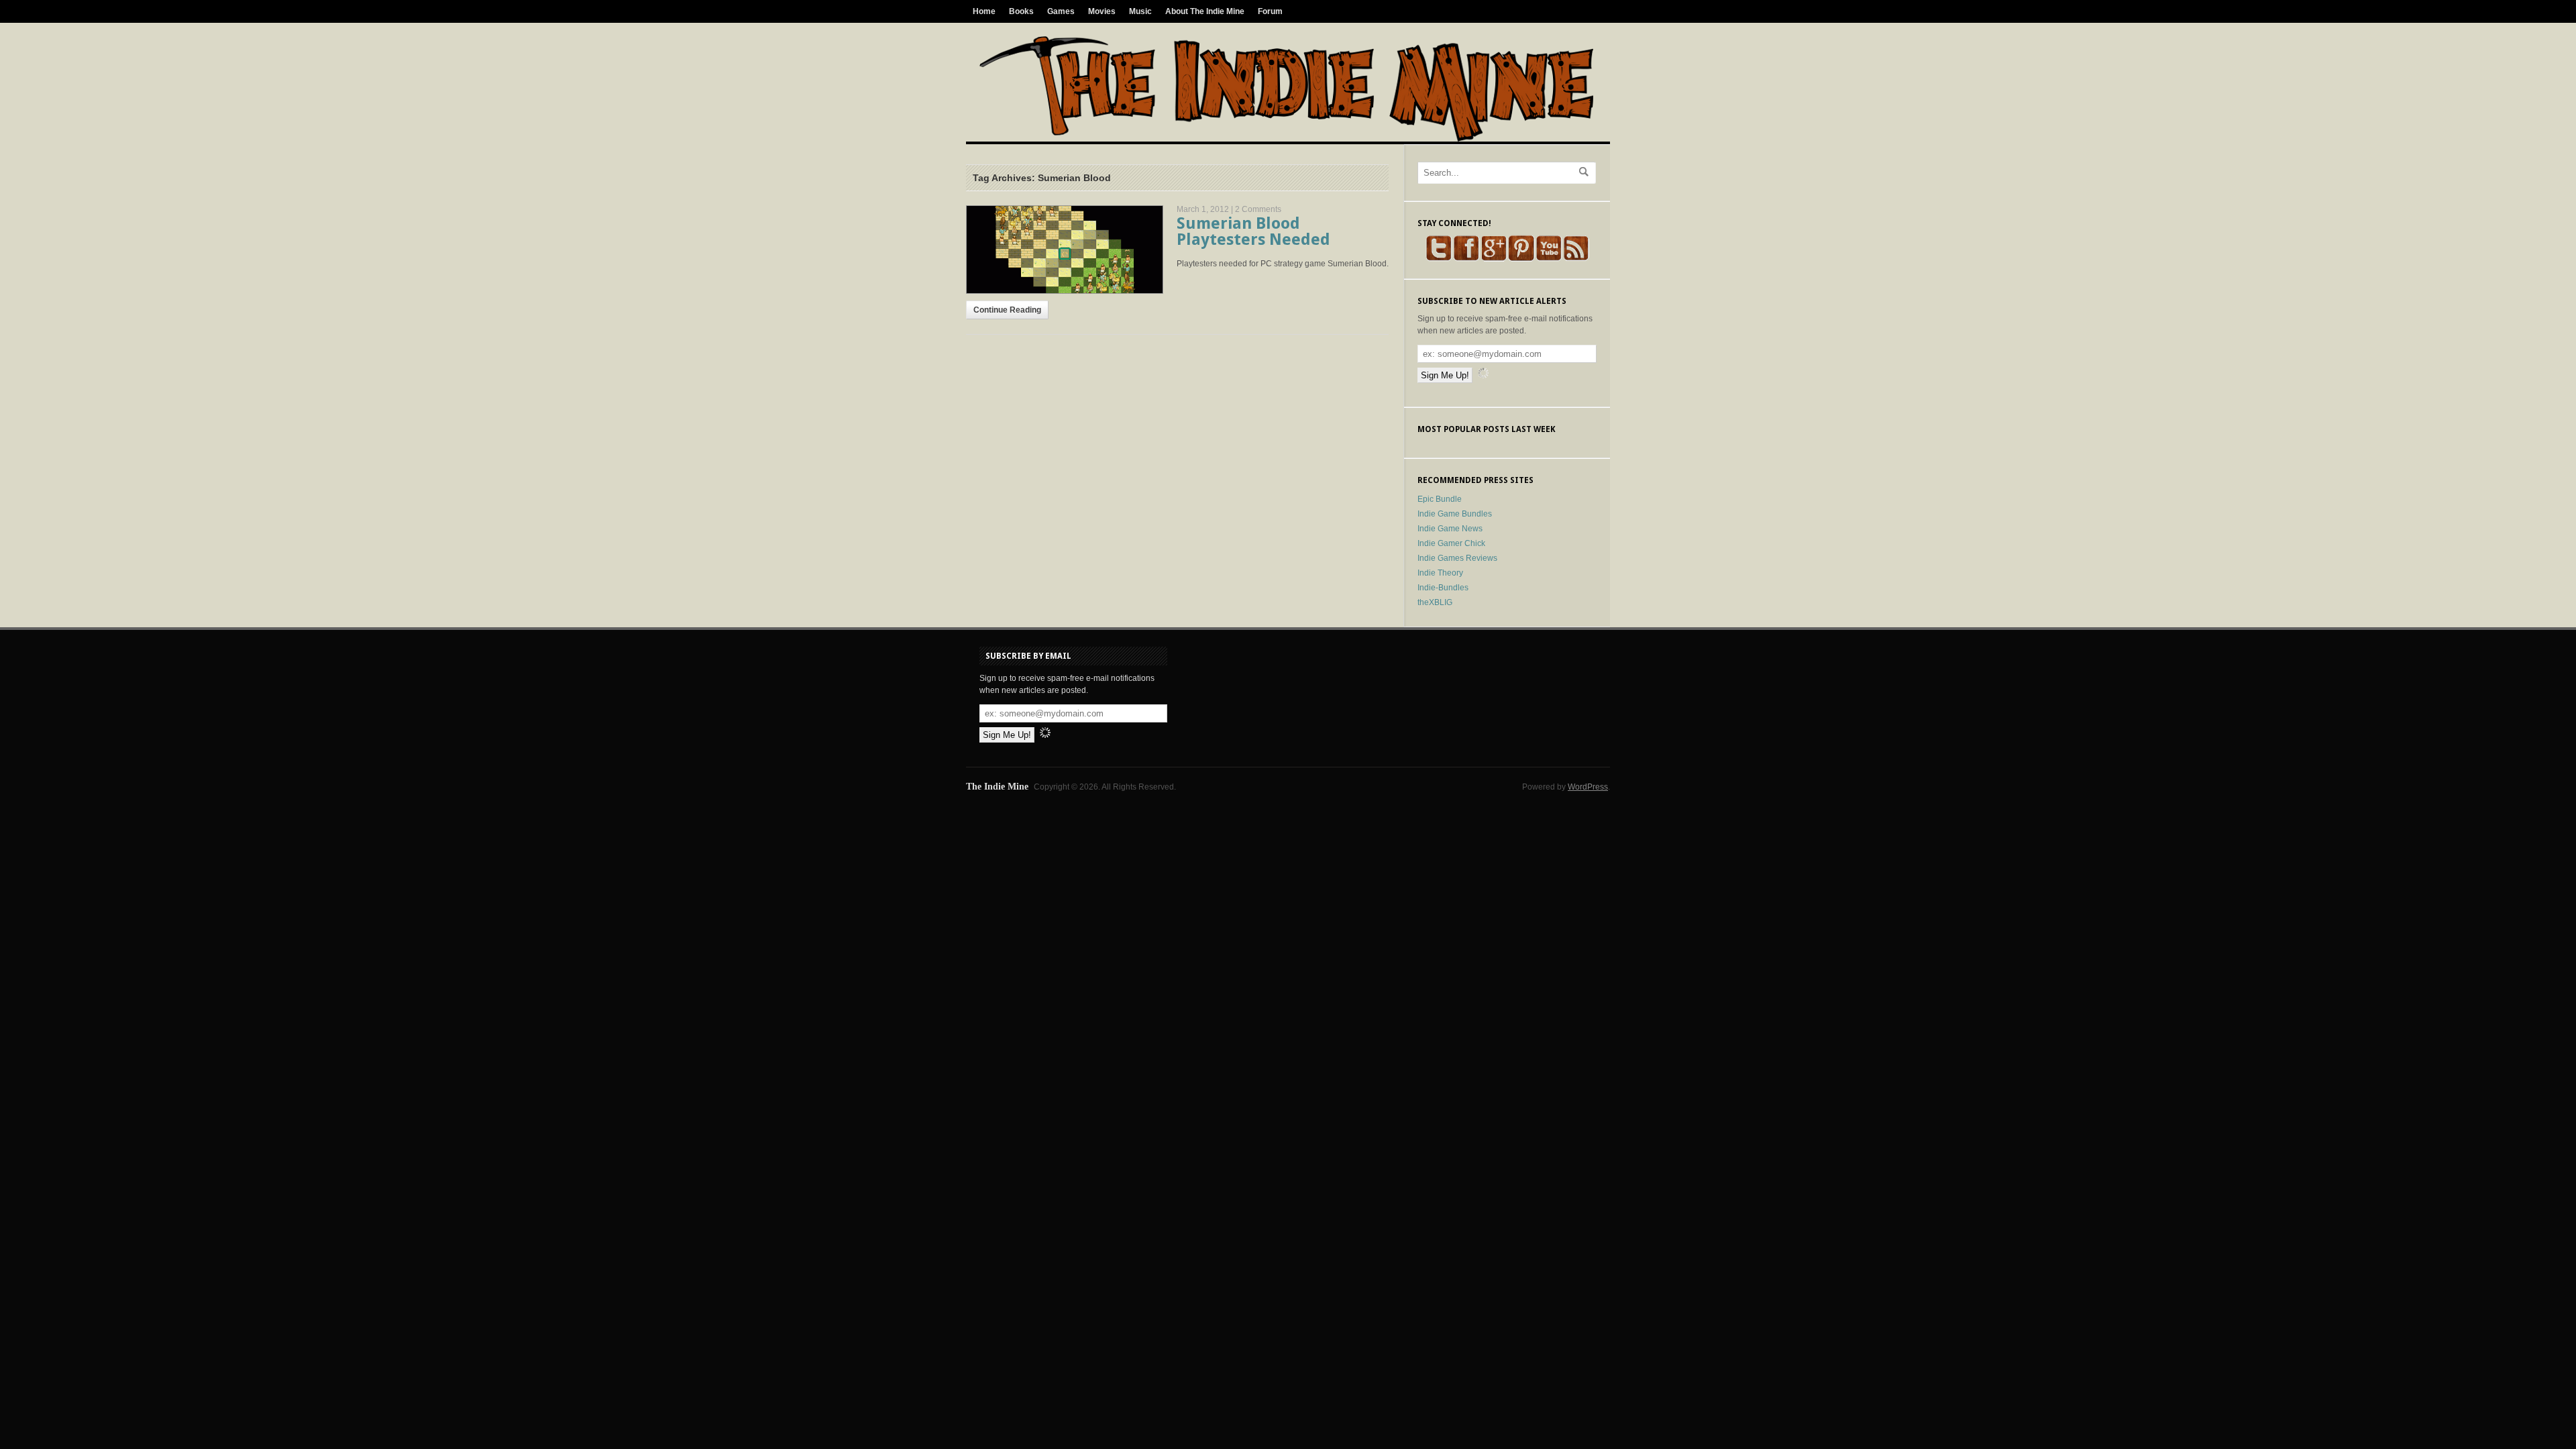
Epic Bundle (1440, 499)
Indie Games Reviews (1457, 558)
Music (1140, 11)
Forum (1270, 11)
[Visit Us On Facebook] (1466, 259)
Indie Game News (1450, 529)
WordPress (1588, 787)
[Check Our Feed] (1576, 259)
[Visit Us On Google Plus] (1494, 259)
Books (1021, 11)
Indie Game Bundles (1455, 514)
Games (1061, 11)
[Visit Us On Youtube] (1549, 259)
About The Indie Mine (1205, 11)
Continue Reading (1007, 310)
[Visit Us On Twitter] (1439, 259)
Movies (1102, 11)
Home (984, 11)
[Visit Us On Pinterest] (1521, 259)
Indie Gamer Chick (1451, 543)
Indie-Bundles (1443, 588)
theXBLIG (1435, 602)
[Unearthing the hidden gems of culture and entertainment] (1286, 139)
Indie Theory (1440, 573)
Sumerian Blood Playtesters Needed (1253, 231)
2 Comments (1258, 209)
